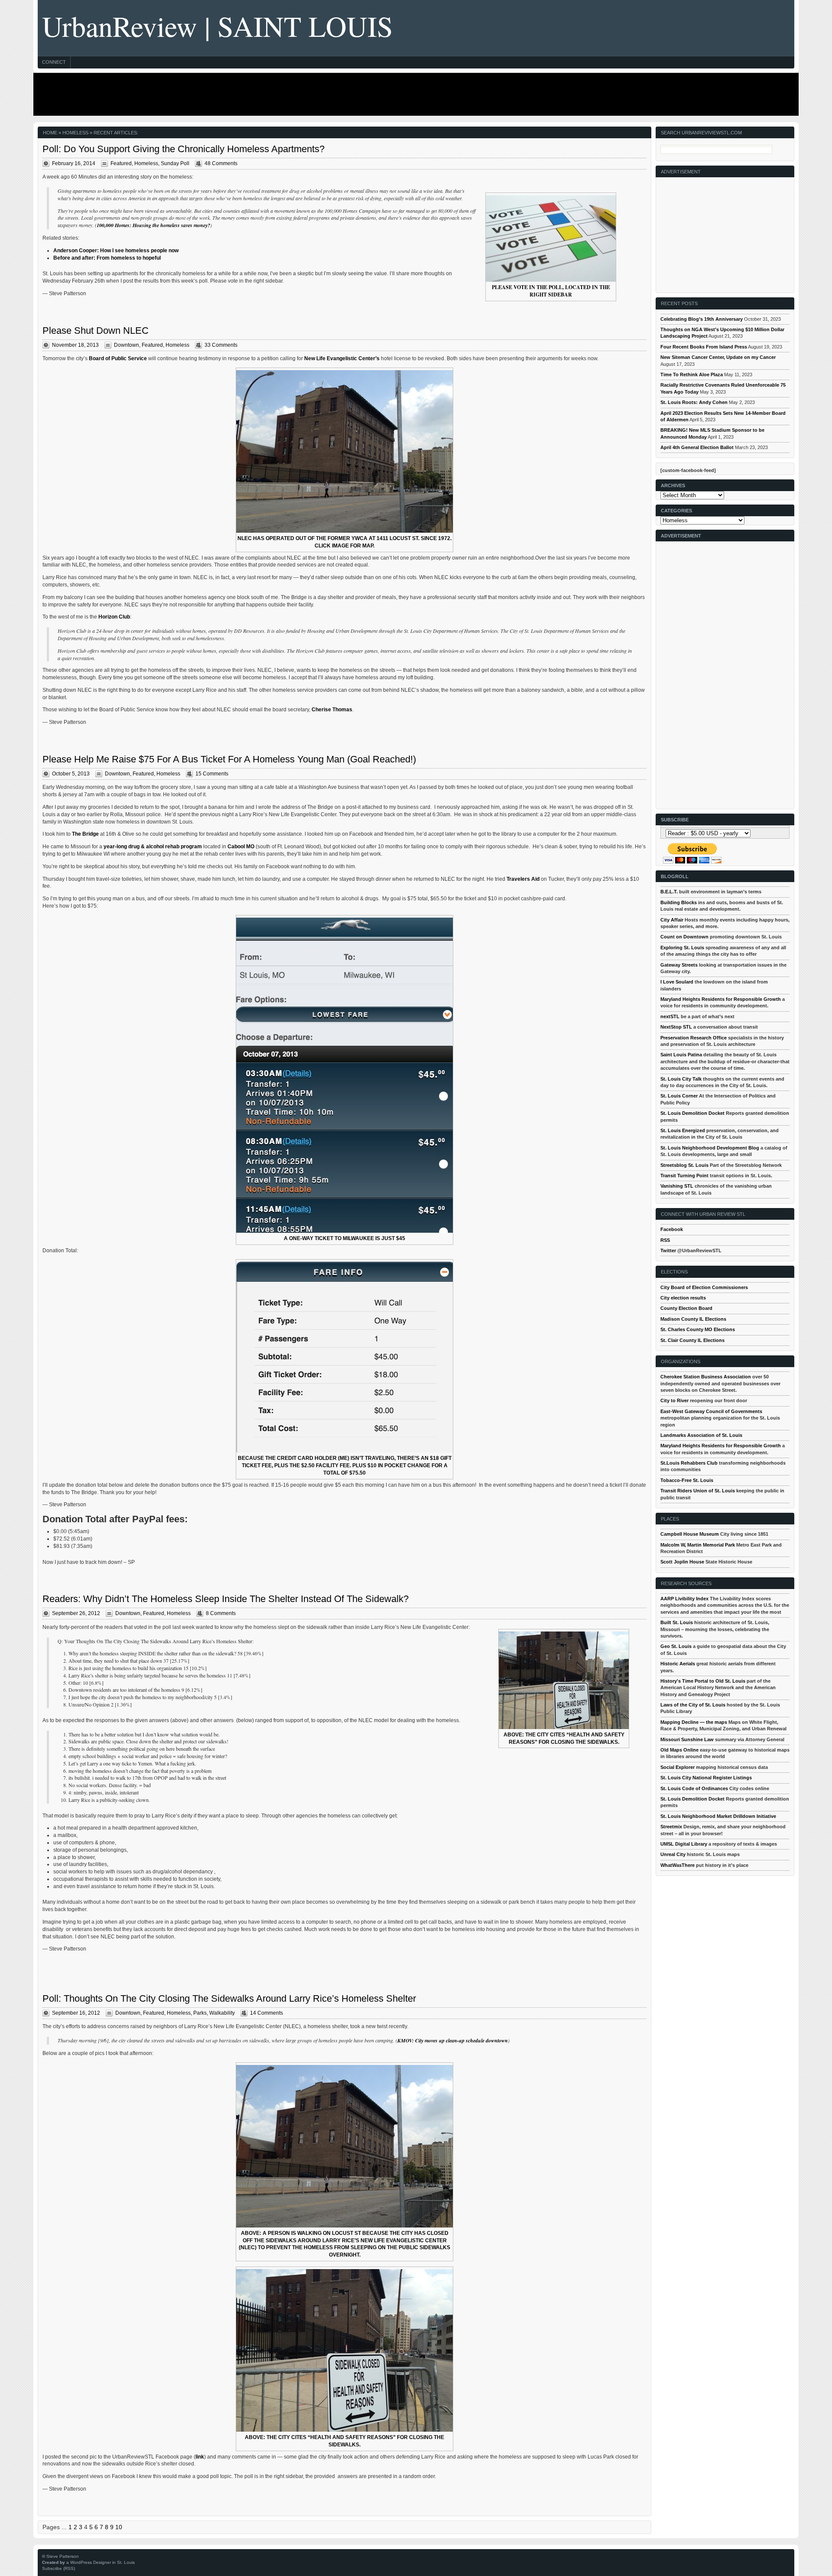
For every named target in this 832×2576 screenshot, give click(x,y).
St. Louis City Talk (681, 1079)
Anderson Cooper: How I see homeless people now (116, 251)
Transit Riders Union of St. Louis (698, 1491)
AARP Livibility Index (684, 1599)
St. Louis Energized (683, 1130)
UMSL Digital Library (684, 1844)
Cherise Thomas (332, 710)
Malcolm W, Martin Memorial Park (698, 1545)
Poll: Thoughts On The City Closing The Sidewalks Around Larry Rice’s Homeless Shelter (229, 1998)
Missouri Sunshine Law (687, 1739)
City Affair (672, 920)
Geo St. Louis (676, 1646)
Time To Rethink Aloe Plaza (692, 375)
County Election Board (686, 1308)
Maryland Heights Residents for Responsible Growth (721, 999)
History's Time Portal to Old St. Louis (703, 1681)
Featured (121, 163)
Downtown (127, 345)
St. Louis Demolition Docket (692, 1113)
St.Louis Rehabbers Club (689, 1463)
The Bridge (85, 834)
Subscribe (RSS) (58, 2568)
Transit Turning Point (684, 1176)
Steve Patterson (63, 2556)
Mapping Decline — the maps (694, 1722)
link (200, 2457)
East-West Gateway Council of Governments (711, 1411)
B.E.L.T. (669, 892)
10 (119, 2527)
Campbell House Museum (690, 1534)
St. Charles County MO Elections (698, 1329)
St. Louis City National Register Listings (706, 1778)
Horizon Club (114, 617)
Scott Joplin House (682, 1562)
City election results (683, 1298)
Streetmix (671, 1827)
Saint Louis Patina (681, 1055)
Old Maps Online (679, 1750)
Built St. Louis (677, 1622)
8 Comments (221, 1613)
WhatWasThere (678, 1865)
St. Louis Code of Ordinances (694, 1788)
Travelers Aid (523, 879)
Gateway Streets (679, 965)
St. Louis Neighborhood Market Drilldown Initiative (718, 1816)
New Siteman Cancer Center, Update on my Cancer (718, 357)
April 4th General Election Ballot (697, 447)
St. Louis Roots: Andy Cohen (694, 402)
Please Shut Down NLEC (96, 331)
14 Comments (266, 2013)
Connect (54, 62)
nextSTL (670, 1016)
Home (50, 133)
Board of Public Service (118, 358)
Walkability (222, 2013)
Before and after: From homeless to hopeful (107, 258)
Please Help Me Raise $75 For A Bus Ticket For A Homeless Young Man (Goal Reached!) (229, 759)
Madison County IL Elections (693, 1319)
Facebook (672, 1229)
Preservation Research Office (694, 1038)
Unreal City (673, 1854)
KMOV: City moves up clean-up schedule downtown (453, 2040)
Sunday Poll (175, 163)
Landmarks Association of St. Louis (701, 1435)
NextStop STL (676, 1027)
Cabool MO (241, 847)
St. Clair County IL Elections (692, 1340)
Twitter (668, 1251)
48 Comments (221, 163)
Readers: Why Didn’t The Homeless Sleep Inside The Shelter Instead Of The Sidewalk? (226, 1599)
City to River (674, 1400)
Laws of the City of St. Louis (693, 1705)
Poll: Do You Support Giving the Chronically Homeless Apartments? (184, 149)
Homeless (146, 163)
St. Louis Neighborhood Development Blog (710, 1148)
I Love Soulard (677, 982)
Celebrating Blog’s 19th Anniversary (702, 319)
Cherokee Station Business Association (706, 1377)
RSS (665, 1240)
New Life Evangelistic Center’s (342, 358)
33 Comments (221, 345)
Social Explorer (678, 1767)
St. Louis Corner (679, 1096)
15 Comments (212, 774)
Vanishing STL (677, 1186)
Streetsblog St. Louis (684, 1165)
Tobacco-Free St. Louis (687, 1480)
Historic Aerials (678, 1664)
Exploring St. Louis (682, 948)
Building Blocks (679, 902)
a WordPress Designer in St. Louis (101, 2562)
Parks (200, 2013)
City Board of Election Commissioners (704, 1287)
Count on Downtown (684, 937)
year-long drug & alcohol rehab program (153, 847)
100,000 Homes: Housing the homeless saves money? (153, 225)
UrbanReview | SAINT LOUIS (218, 26)
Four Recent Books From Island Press (704, 347)
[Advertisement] (414, 94)
